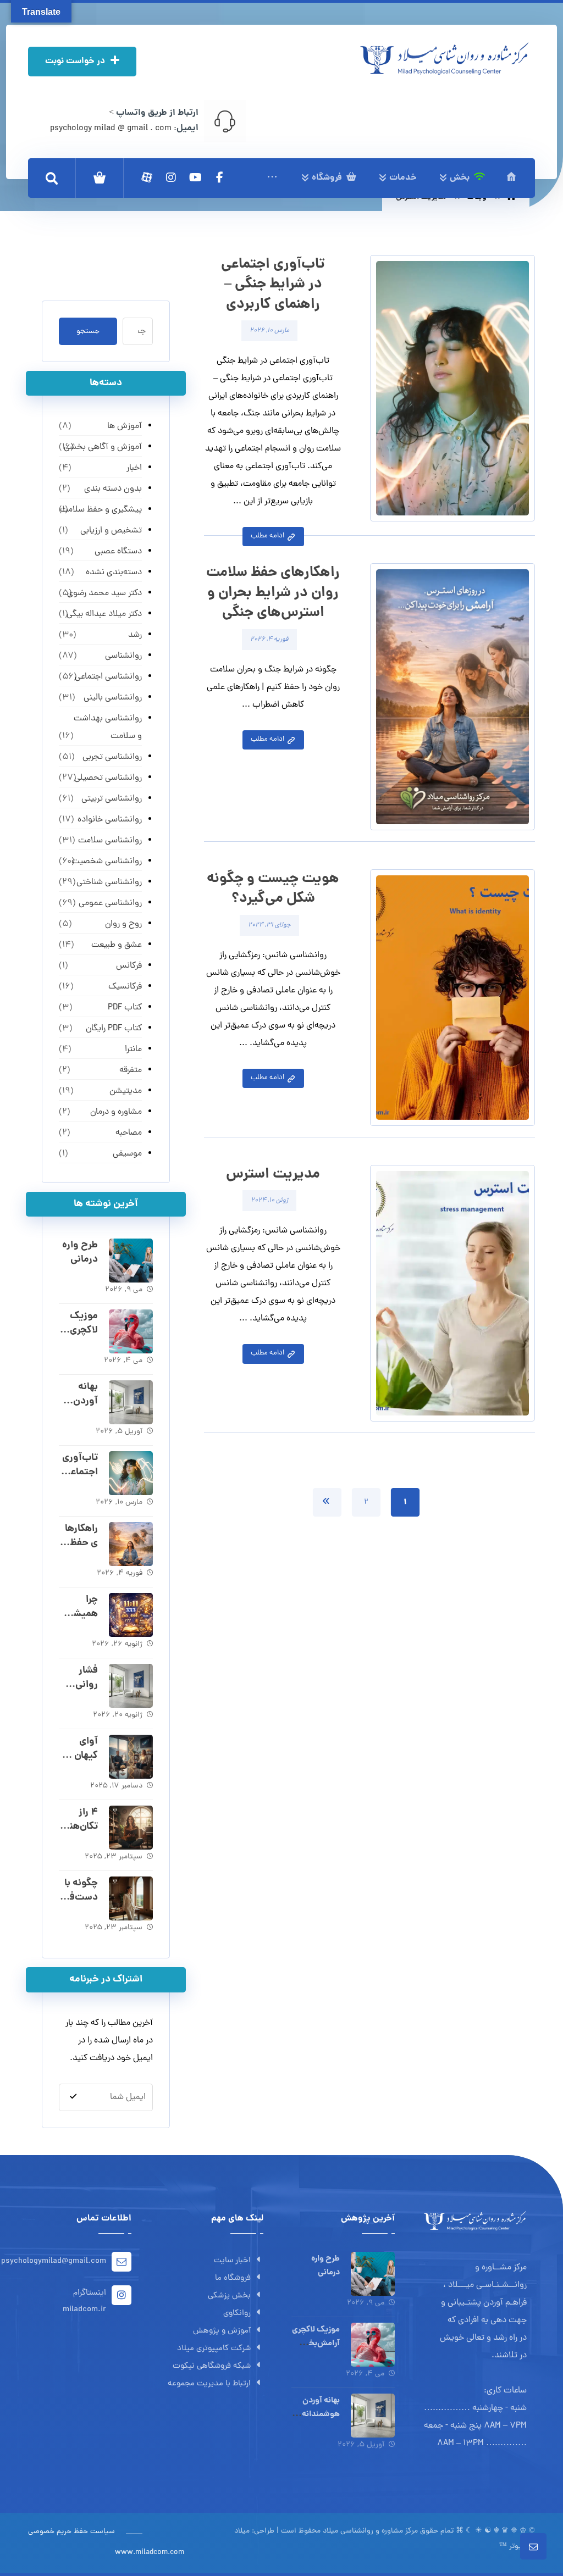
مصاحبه (129, 1133)
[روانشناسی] (444, 59)
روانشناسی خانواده (110, 820)
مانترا (133, 1050)
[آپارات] (147, 177)
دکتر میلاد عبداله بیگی (104, 614)
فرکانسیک (125, 987)
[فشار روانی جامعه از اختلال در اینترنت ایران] (131, 1686)
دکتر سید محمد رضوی (104, 593)
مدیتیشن (126, 1091)
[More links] (272, 178)
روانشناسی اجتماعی (108, 677)
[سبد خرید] (100, 178)
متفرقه (131, 1070)
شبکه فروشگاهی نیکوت (212, 2366)
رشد (135, 635)
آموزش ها (125, 426)
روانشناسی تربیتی (112, 799)
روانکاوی (237, 2314)
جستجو (88, 332)
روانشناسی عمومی (110, 903)
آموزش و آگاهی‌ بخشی (103, 447)
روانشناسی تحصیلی (108, 778)
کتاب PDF (125, 1008)
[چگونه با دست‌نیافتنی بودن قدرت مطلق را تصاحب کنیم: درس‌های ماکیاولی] (131, 1898)
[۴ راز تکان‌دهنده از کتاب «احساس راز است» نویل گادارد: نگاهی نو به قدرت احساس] (131, 1828)
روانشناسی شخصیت (107, 862)
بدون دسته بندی (113, 489)
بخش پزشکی (229, 2296)
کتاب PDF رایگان (114, 1029)
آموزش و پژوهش (222, 2331)
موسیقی (127, 1154)
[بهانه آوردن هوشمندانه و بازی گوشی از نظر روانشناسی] (131, 1402)
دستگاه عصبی (118, 552)
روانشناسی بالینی (113, 698)
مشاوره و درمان (116, 1112)
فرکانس (129, 966)
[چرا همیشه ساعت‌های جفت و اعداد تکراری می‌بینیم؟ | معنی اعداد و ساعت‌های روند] (131, 1615)
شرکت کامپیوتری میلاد (214, 2349)
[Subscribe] (73, 2097)
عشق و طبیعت (117, 945)
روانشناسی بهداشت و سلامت (108, 728)
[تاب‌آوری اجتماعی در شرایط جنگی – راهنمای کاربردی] (131, 1473)
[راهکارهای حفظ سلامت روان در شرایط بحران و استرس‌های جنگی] (131, 1544)
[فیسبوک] (219, 177)
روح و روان (123, 924)
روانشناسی (123, 656)
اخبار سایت (232, 2261)
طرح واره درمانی (80, 1252)
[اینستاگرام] (171, 177)
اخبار (134, 468)
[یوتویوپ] (195, 177)
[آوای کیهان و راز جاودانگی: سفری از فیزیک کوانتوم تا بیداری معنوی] (131, 1757)
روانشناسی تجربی (112, 757)
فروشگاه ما (233, 2278)
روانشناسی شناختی (109, 882)
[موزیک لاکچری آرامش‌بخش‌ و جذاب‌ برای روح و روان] (131, 1331)
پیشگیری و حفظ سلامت (101, 510)
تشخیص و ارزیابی (111, 531)
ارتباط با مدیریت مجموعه (209, 2384)
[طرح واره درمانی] (131, 1261)
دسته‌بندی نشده (114, 573)
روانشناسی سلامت (110, 841)
